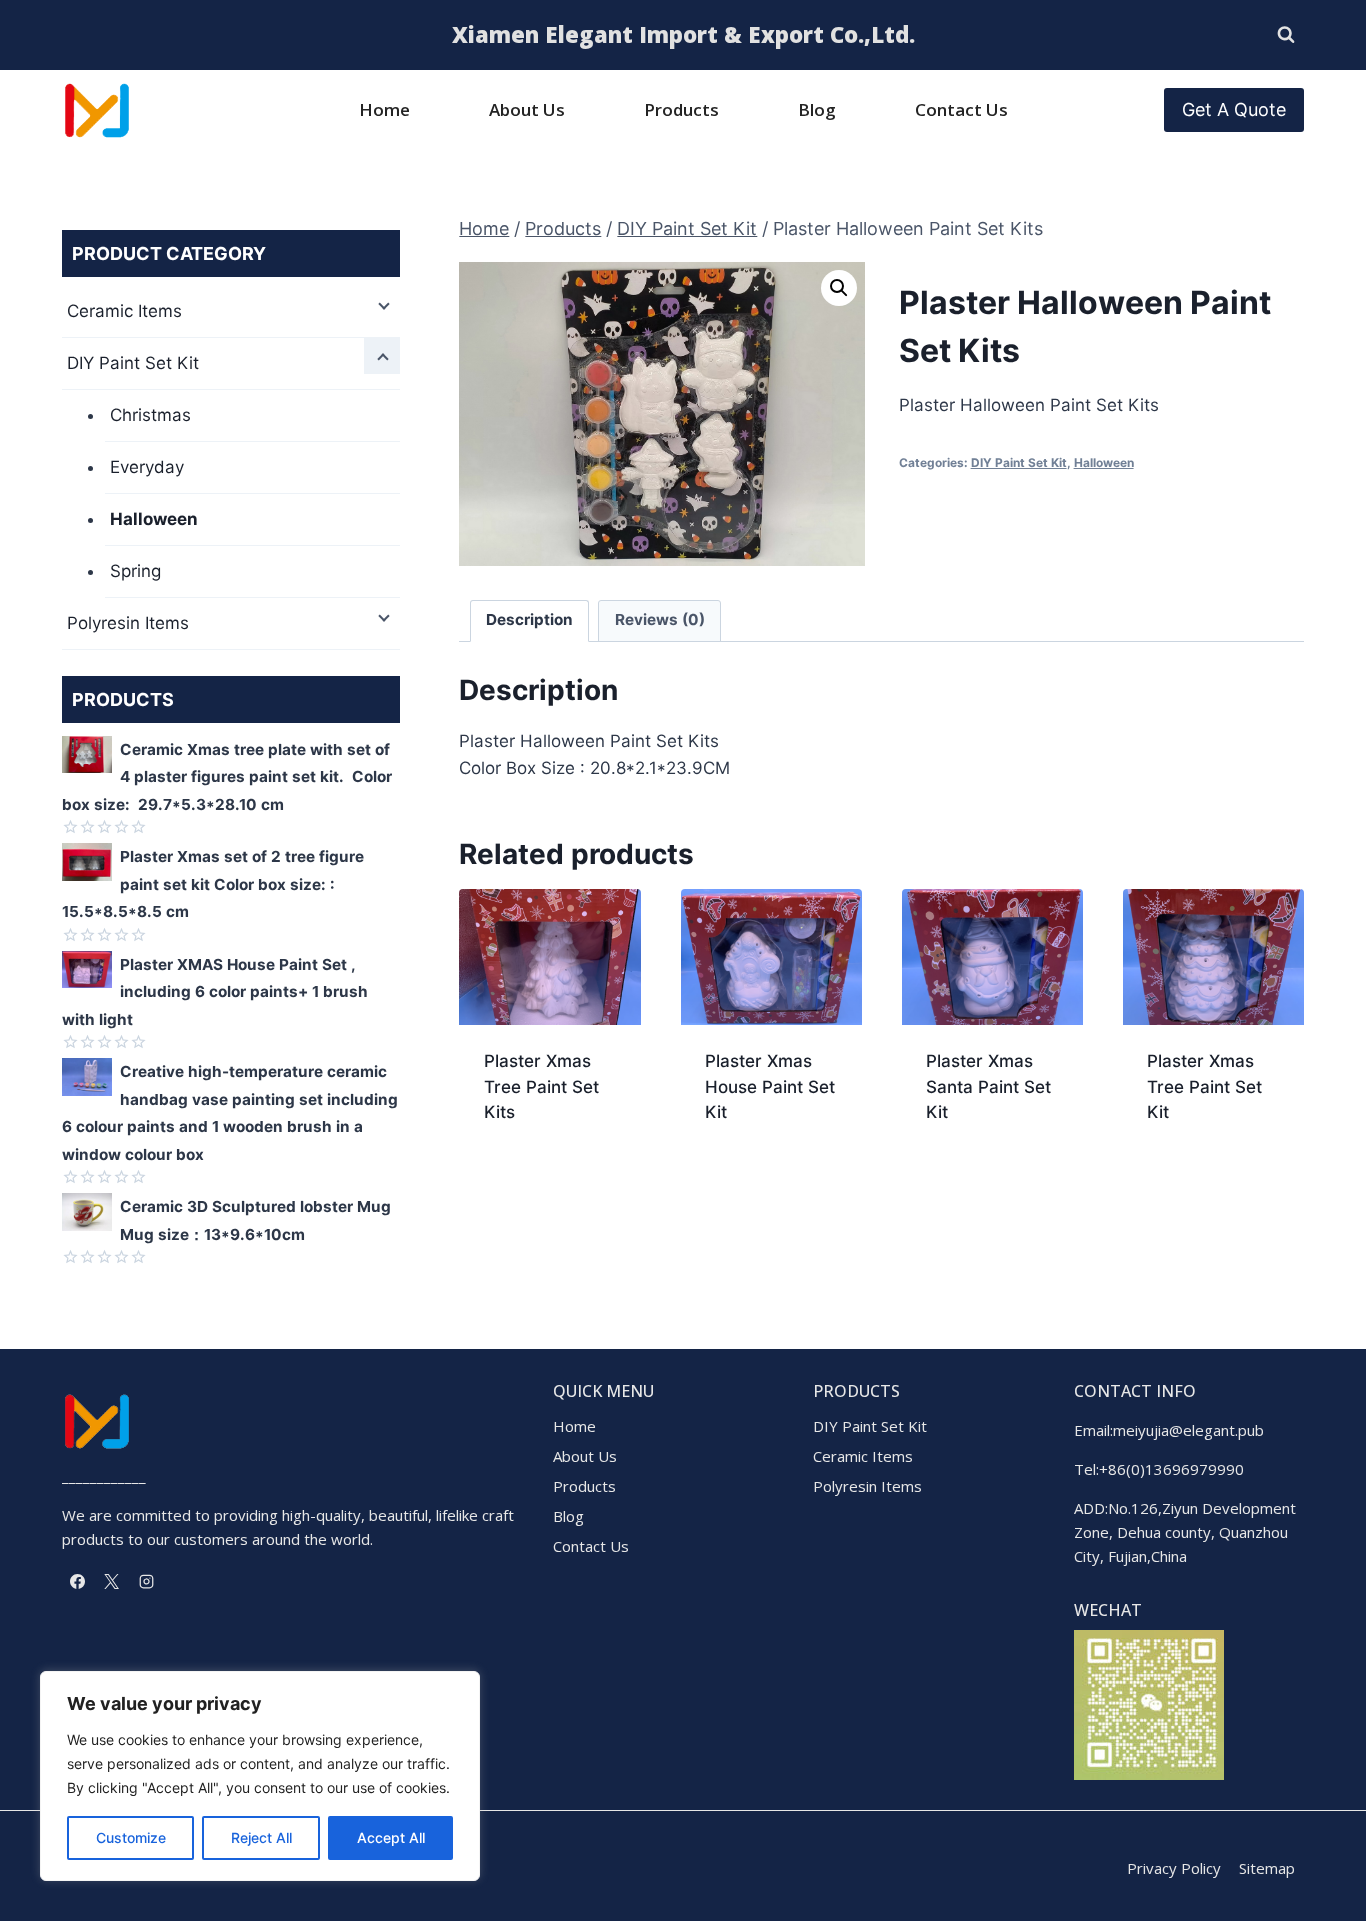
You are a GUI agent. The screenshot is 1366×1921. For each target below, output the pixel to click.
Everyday (147, 467)
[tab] (530, 621)
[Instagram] (146, 1581)
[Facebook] (77, 1581)
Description (529, 619)
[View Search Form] (1286, 35)
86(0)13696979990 (1176, 1469)
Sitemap (1267, 1868)
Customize (131, 1837)
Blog (817, 109)
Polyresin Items (128, 623)
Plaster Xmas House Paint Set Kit (770, 1086)
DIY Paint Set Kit (1019, 462)
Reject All (261, 1837)
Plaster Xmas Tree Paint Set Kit (1204, 1086)
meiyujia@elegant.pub (1188, 1430)
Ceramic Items (124, 311)
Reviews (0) (660, 619)
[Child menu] (382, 304)
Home (384, 109)
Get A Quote (1234, 109)
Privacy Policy (1174, 1868)
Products (681, 109)
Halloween (1104, 462)
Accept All (391, 1837)
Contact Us (961, 109)
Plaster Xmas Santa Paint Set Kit (988, 1086)
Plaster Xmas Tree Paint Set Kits (541, 1086)
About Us (527, 109)
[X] (112, 1581)
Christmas (150, 415)
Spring (135, 571)
